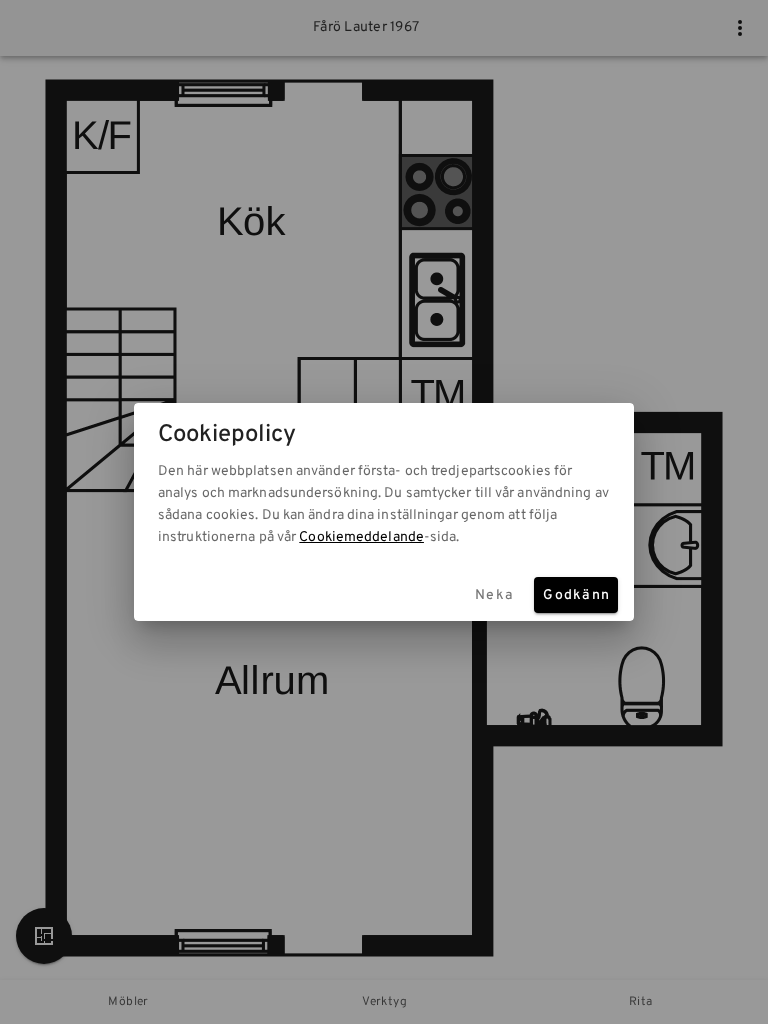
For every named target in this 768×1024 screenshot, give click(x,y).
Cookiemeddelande (361, 537)
